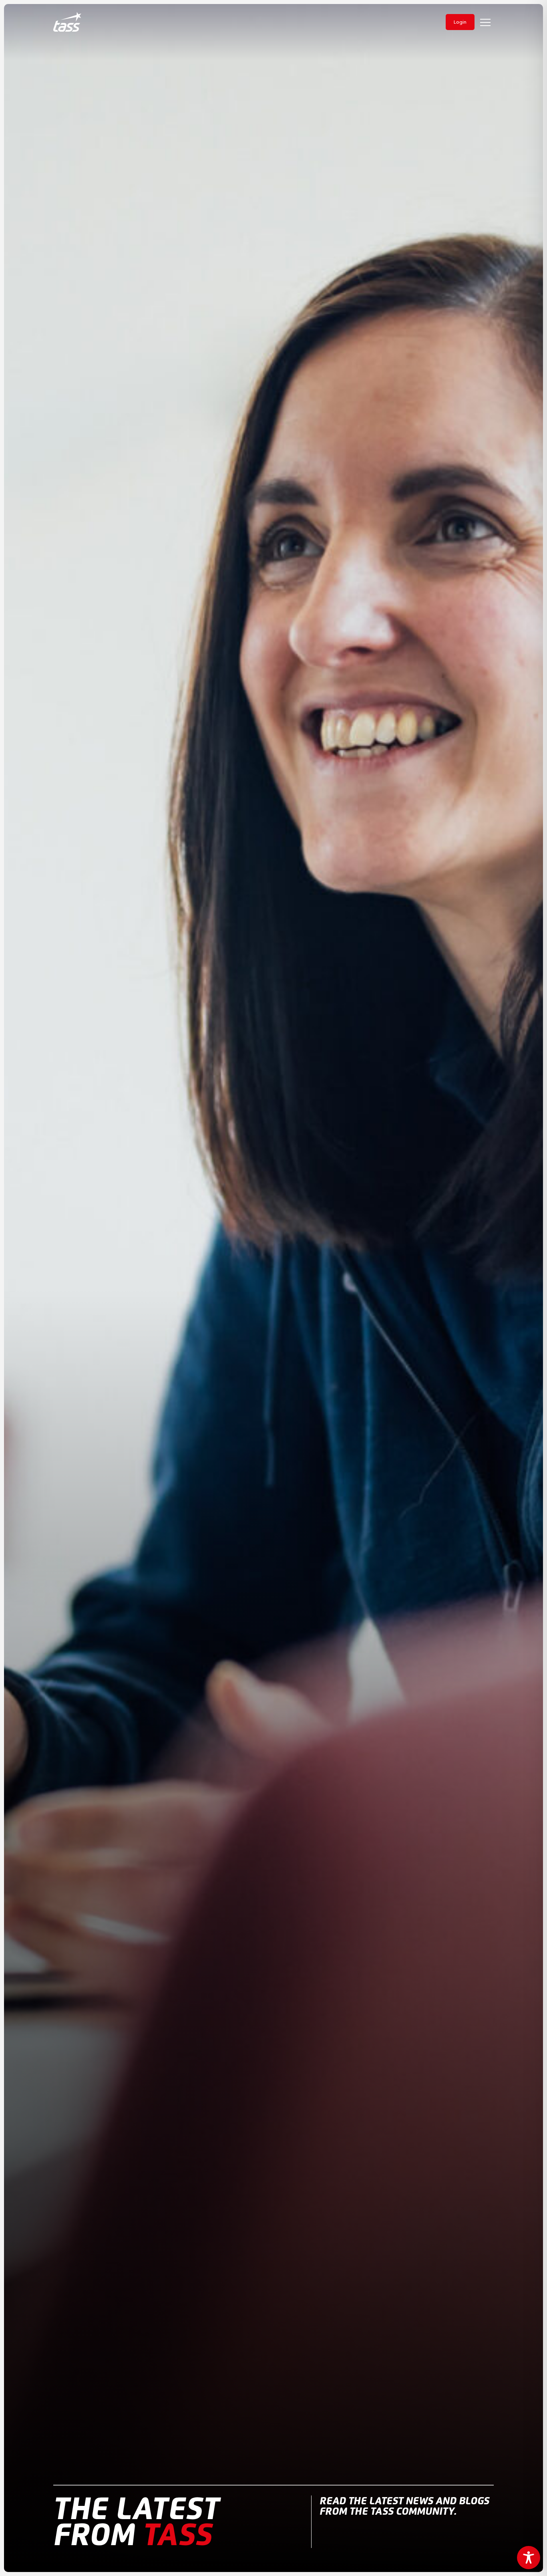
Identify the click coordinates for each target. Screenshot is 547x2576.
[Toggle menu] (485, 22)
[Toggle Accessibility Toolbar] (529, 2558)
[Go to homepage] (67, 22)
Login (460, 22)
